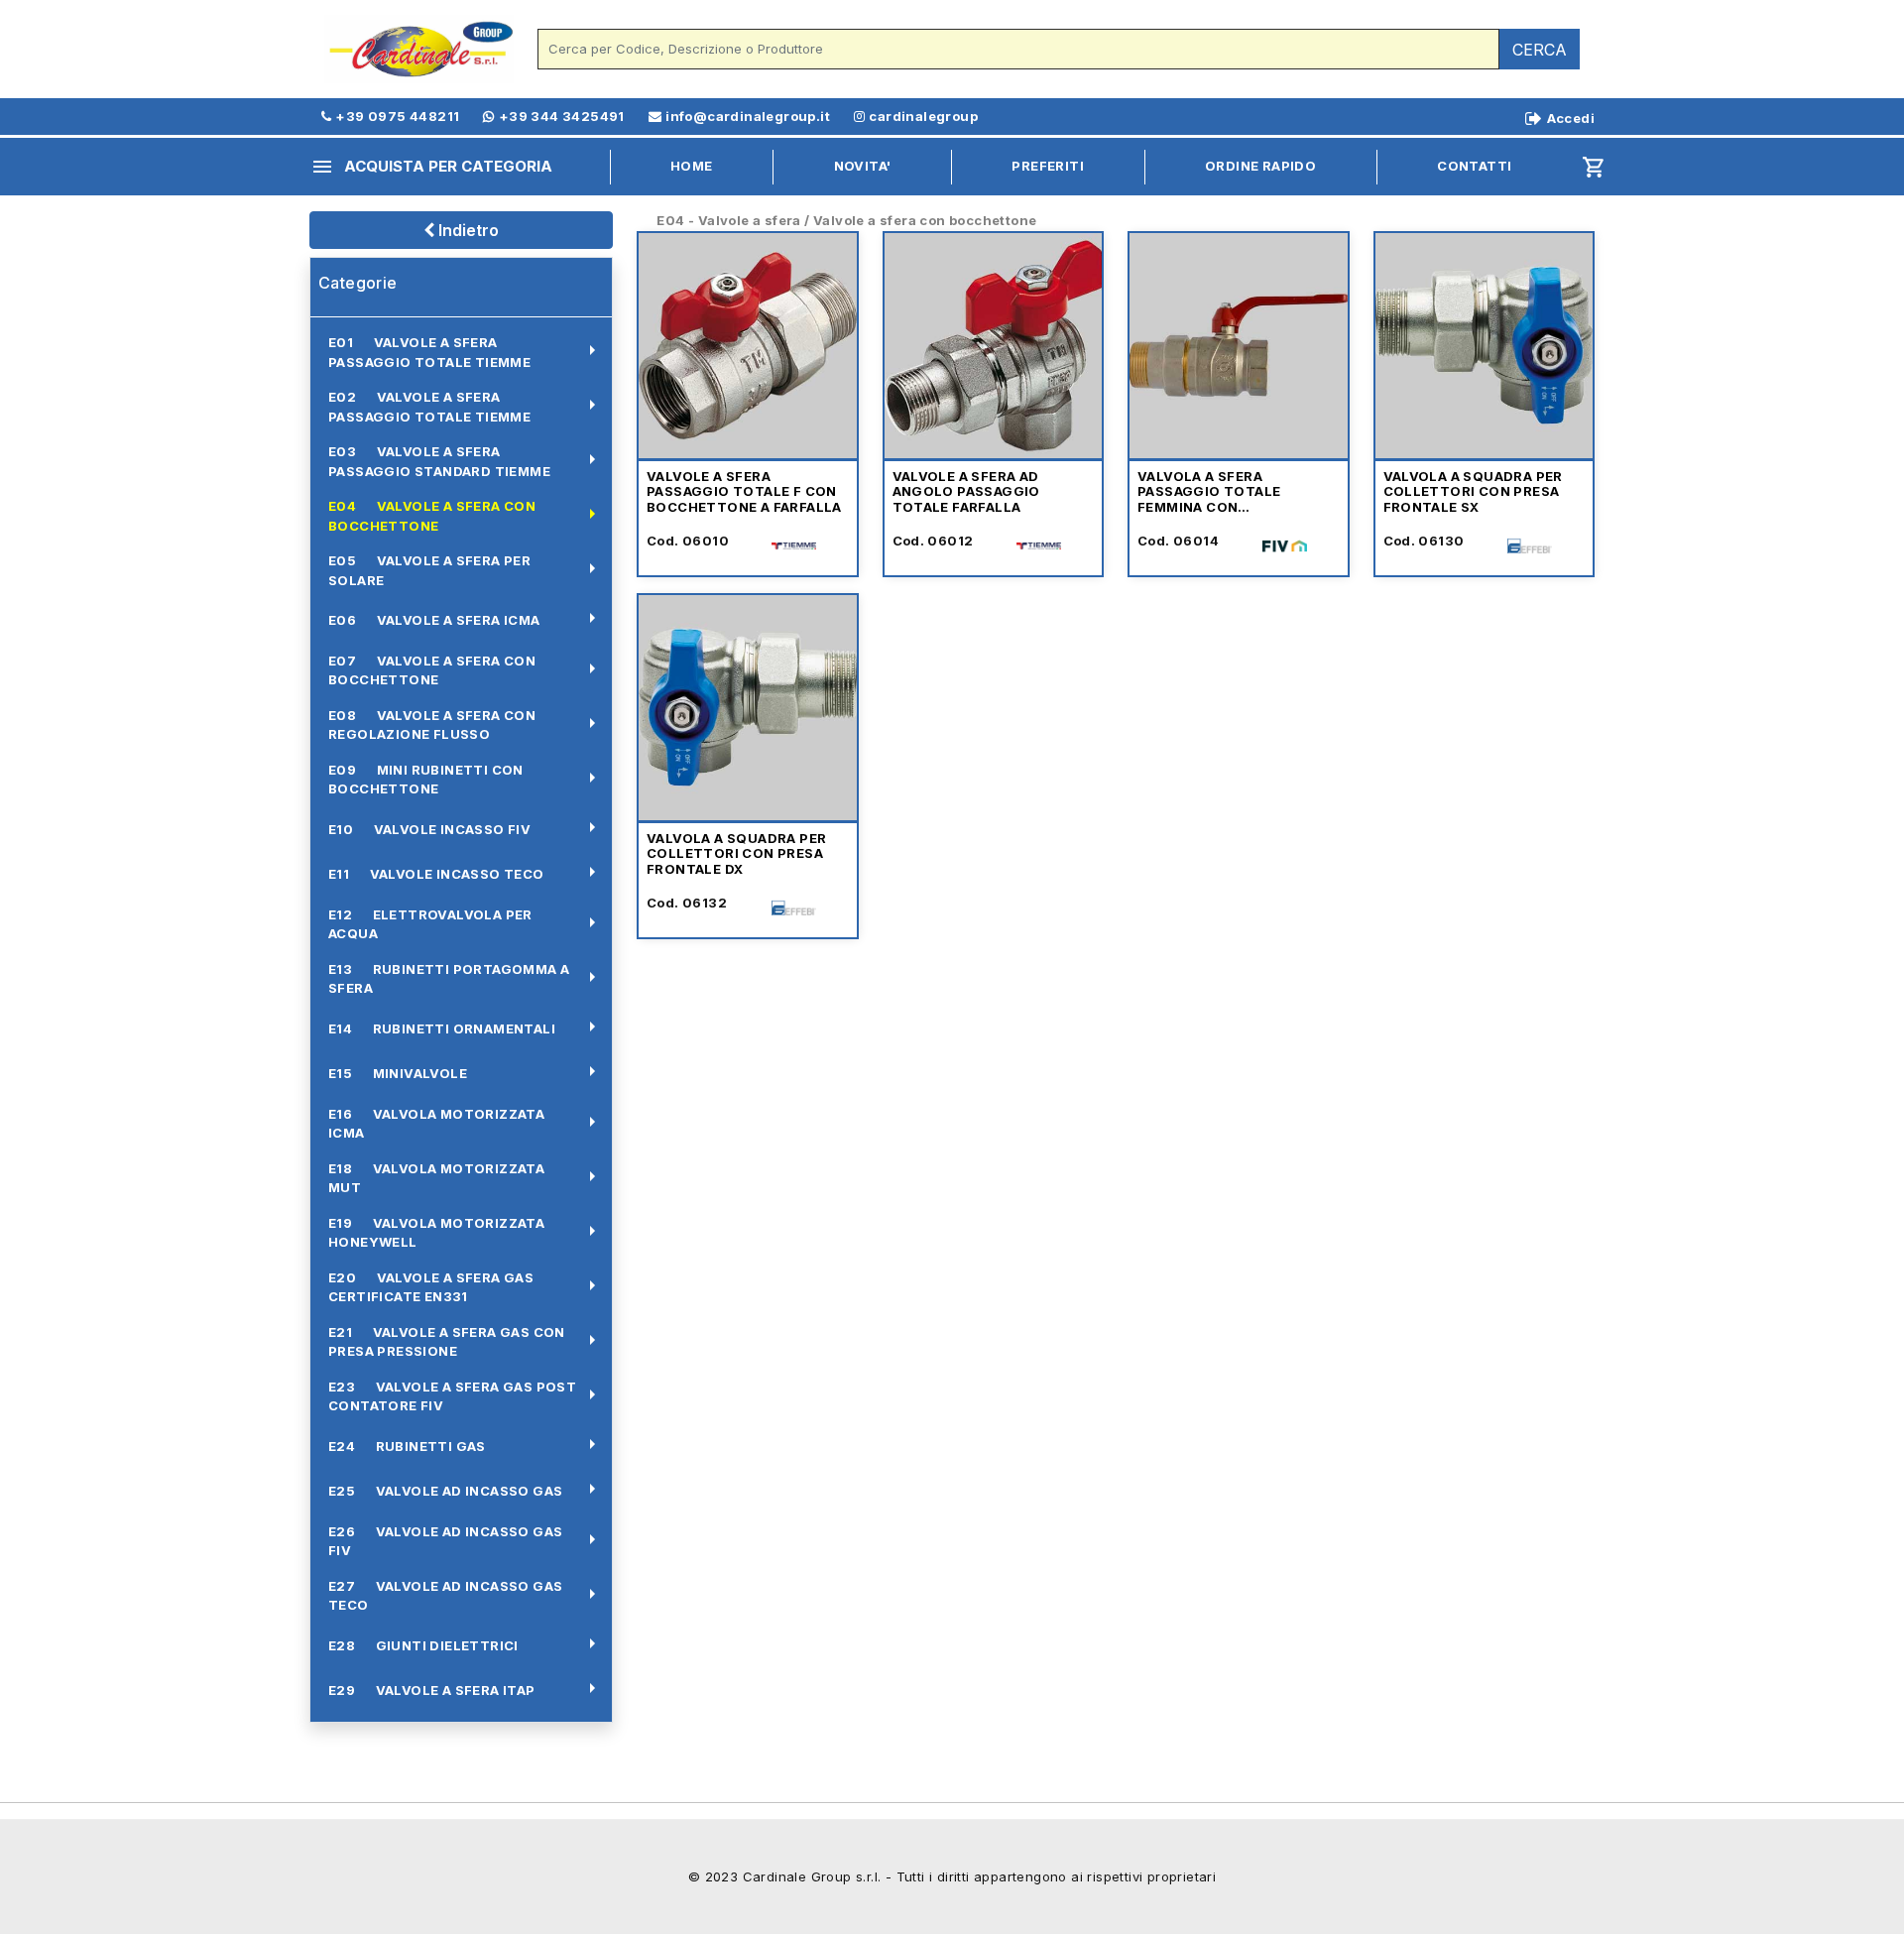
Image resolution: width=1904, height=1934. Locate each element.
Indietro (467, 230)
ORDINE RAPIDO (1260, 166)
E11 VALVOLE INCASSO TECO (436, 874)
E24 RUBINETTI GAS (407, 1446)
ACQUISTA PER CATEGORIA (431, 167)
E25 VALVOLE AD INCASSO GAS (445, 1491)
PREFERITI (1048, 166)
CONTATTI (1474, 166)
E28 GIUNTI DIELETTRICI (423, 1645)
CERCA (1540, 50)
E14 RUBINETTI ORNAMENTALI (442, 1028)
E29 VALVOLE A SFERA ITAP (432, 1690)
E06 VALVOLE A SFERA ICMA (434, 620)
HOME (692, 166)
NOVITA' (863, 166)
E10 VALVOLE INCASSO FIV (429, 829)
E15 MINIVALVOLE (398, 1073)
